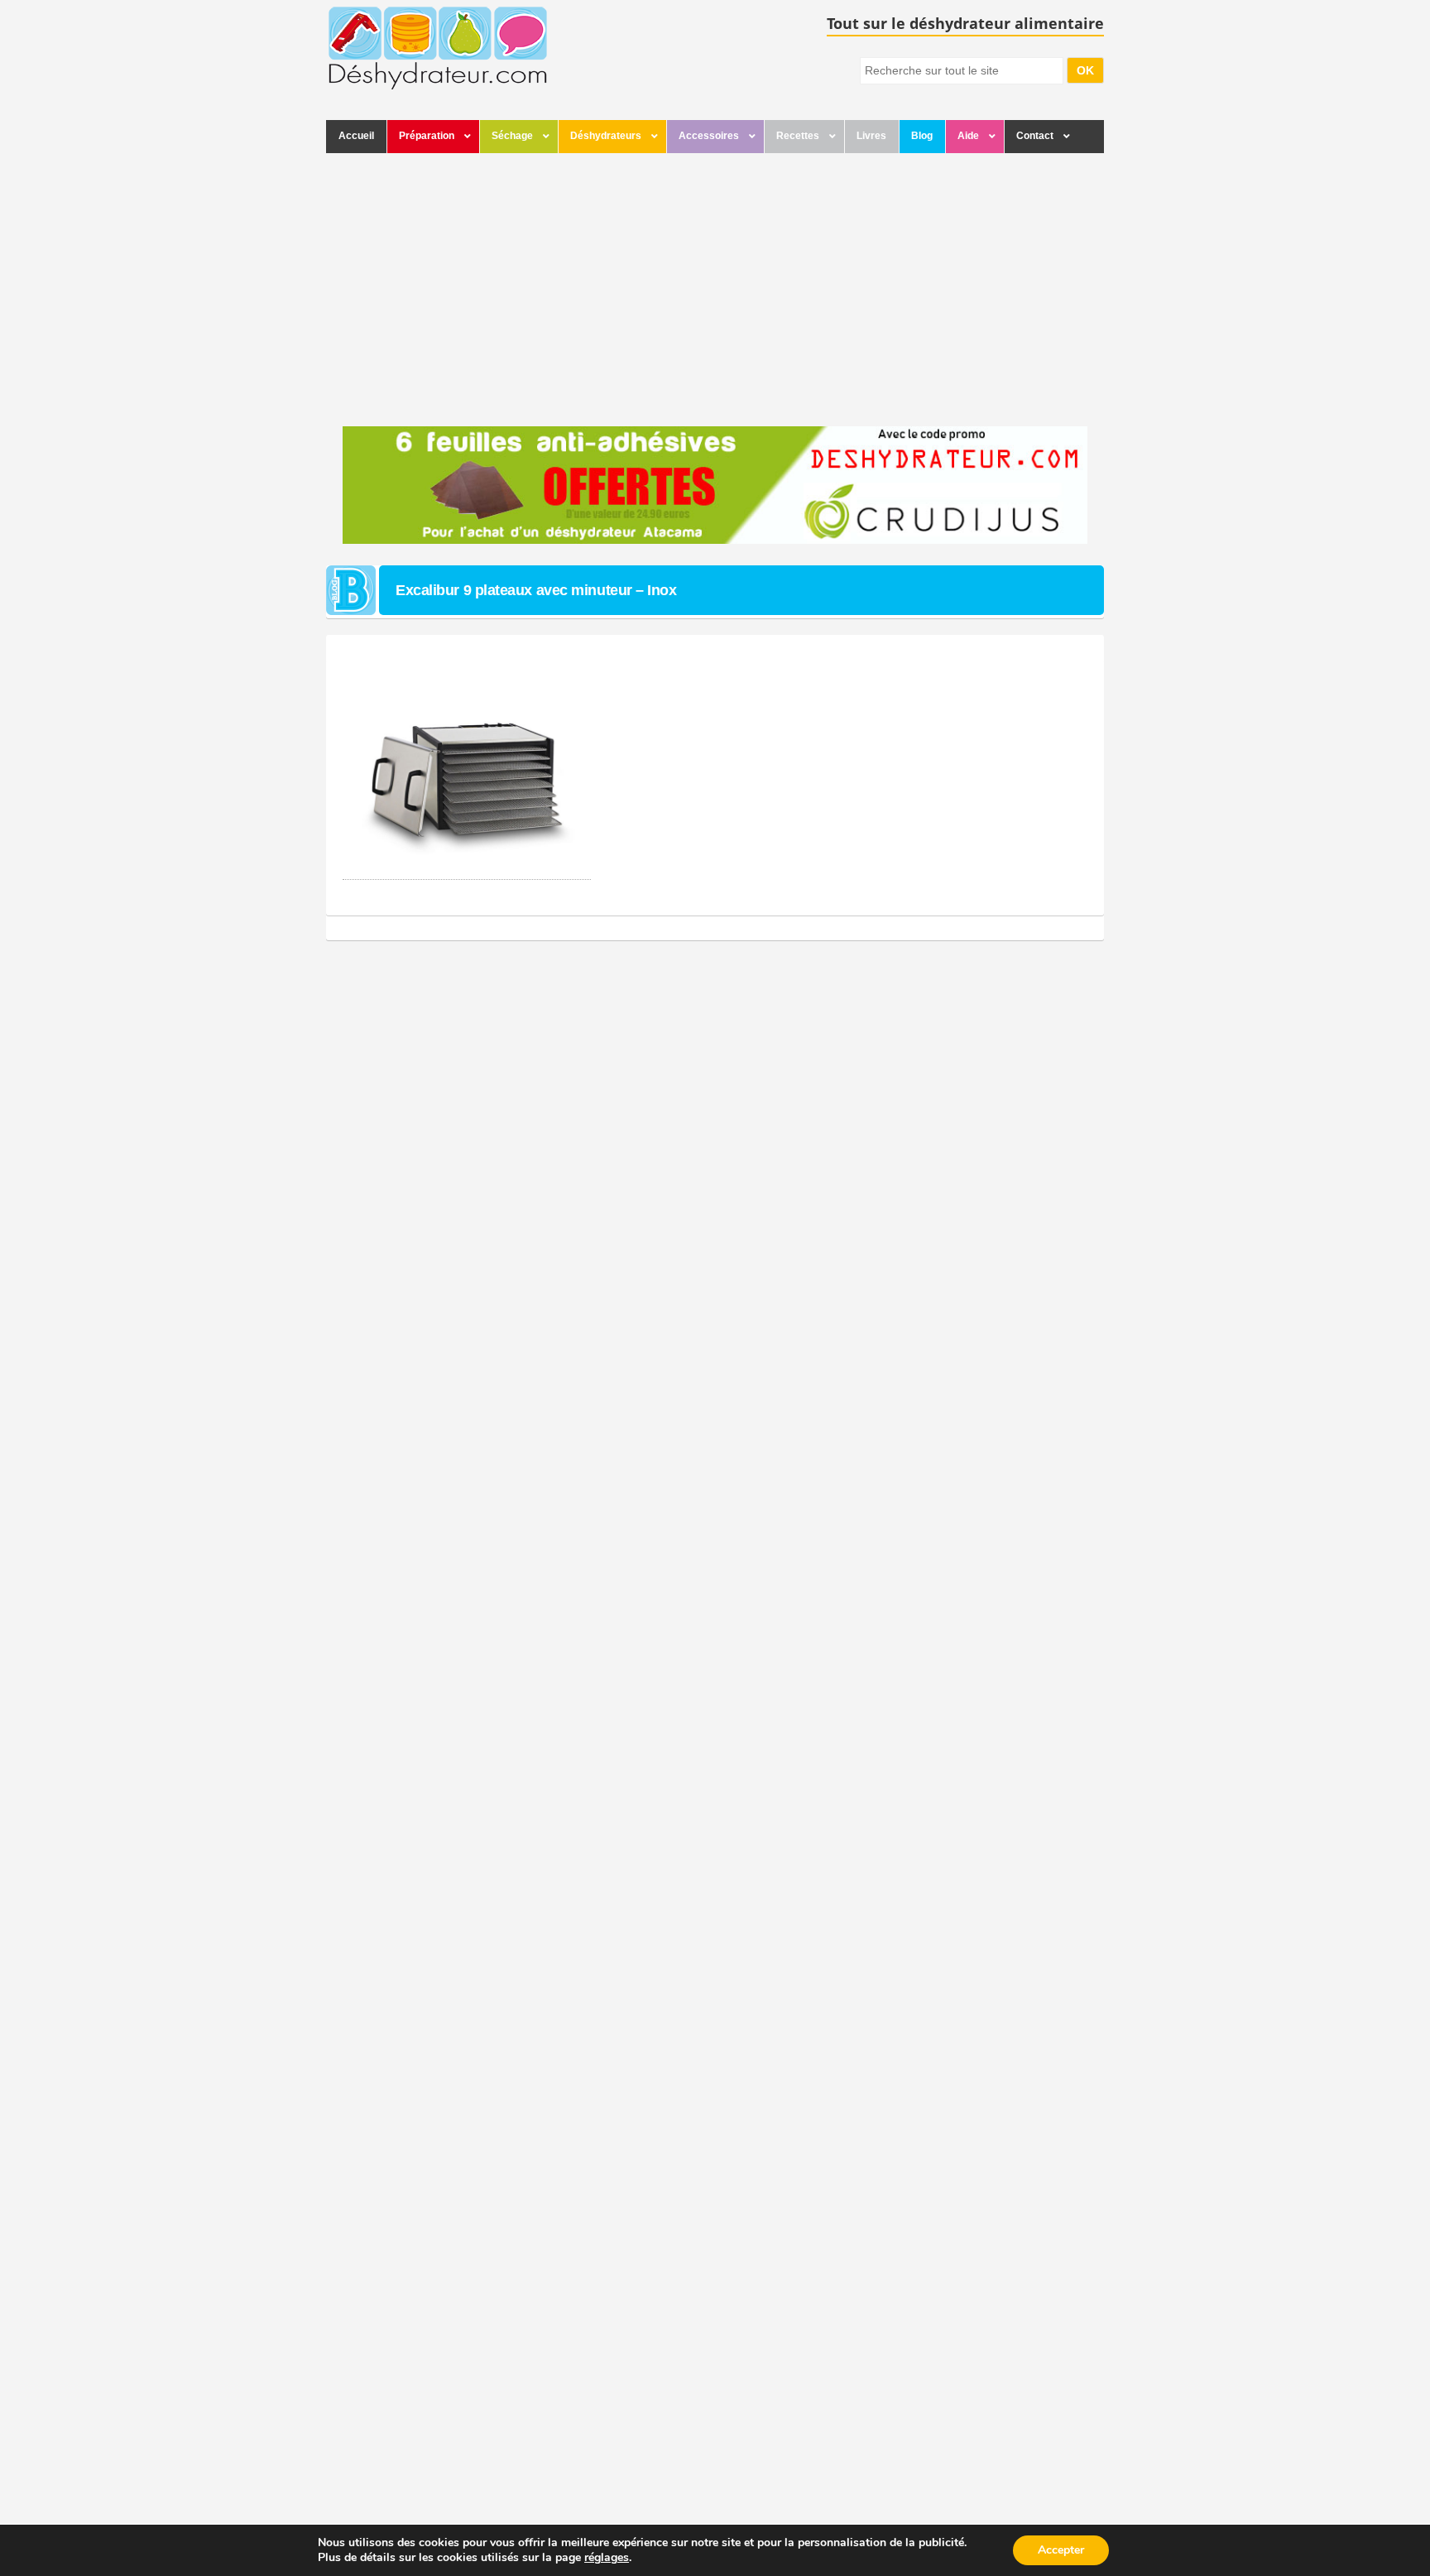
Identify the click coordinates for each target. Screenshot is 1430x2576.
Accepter (1061, 2550)
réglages (607, 2558)
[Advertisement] (715, 286)
